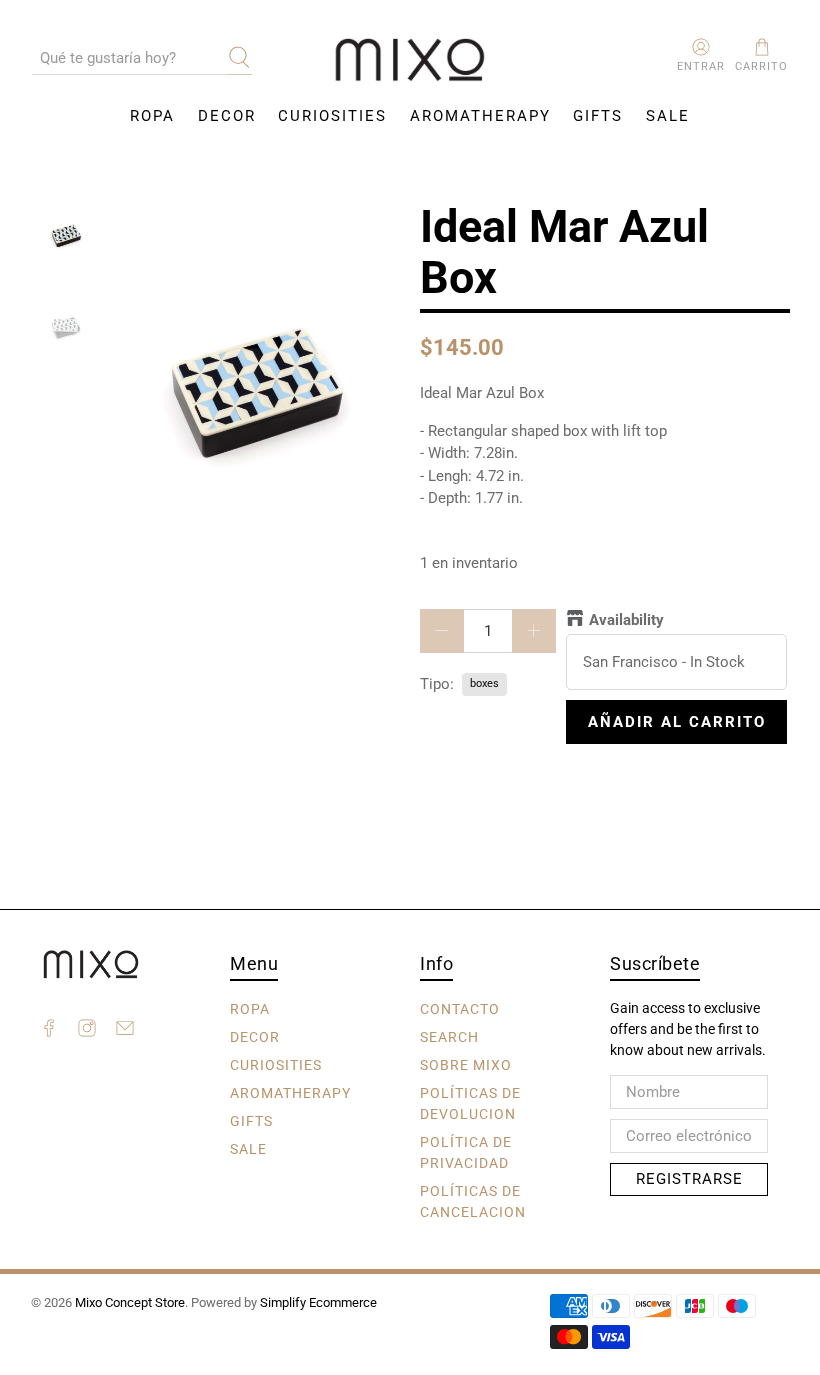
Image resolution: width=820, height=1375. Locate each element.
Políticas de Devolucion (470, 1102)
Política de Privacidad (466, 1151)
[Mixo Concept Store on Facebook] (49, 1031)
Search (449, 1036)
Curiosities (332, 116)
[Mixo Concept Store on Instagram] (87, 1031)
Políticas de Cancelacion (473, 1200)
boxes (484, 683)
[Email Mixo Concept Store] (125, 1031)
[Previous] (143, 389)
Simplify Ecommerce (318, 1302)
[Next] (368, 389)
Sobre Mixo (466, 1064)
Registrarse (689, 1179)
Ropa (152, 116)
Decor (227, 116)
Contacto (460, 1008)
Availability (626, 620)
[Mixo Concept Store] (410, 60)
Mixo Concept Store (130, 1302)
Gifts (598, 116)
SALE (668, 116)
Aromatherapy (480, 116)
